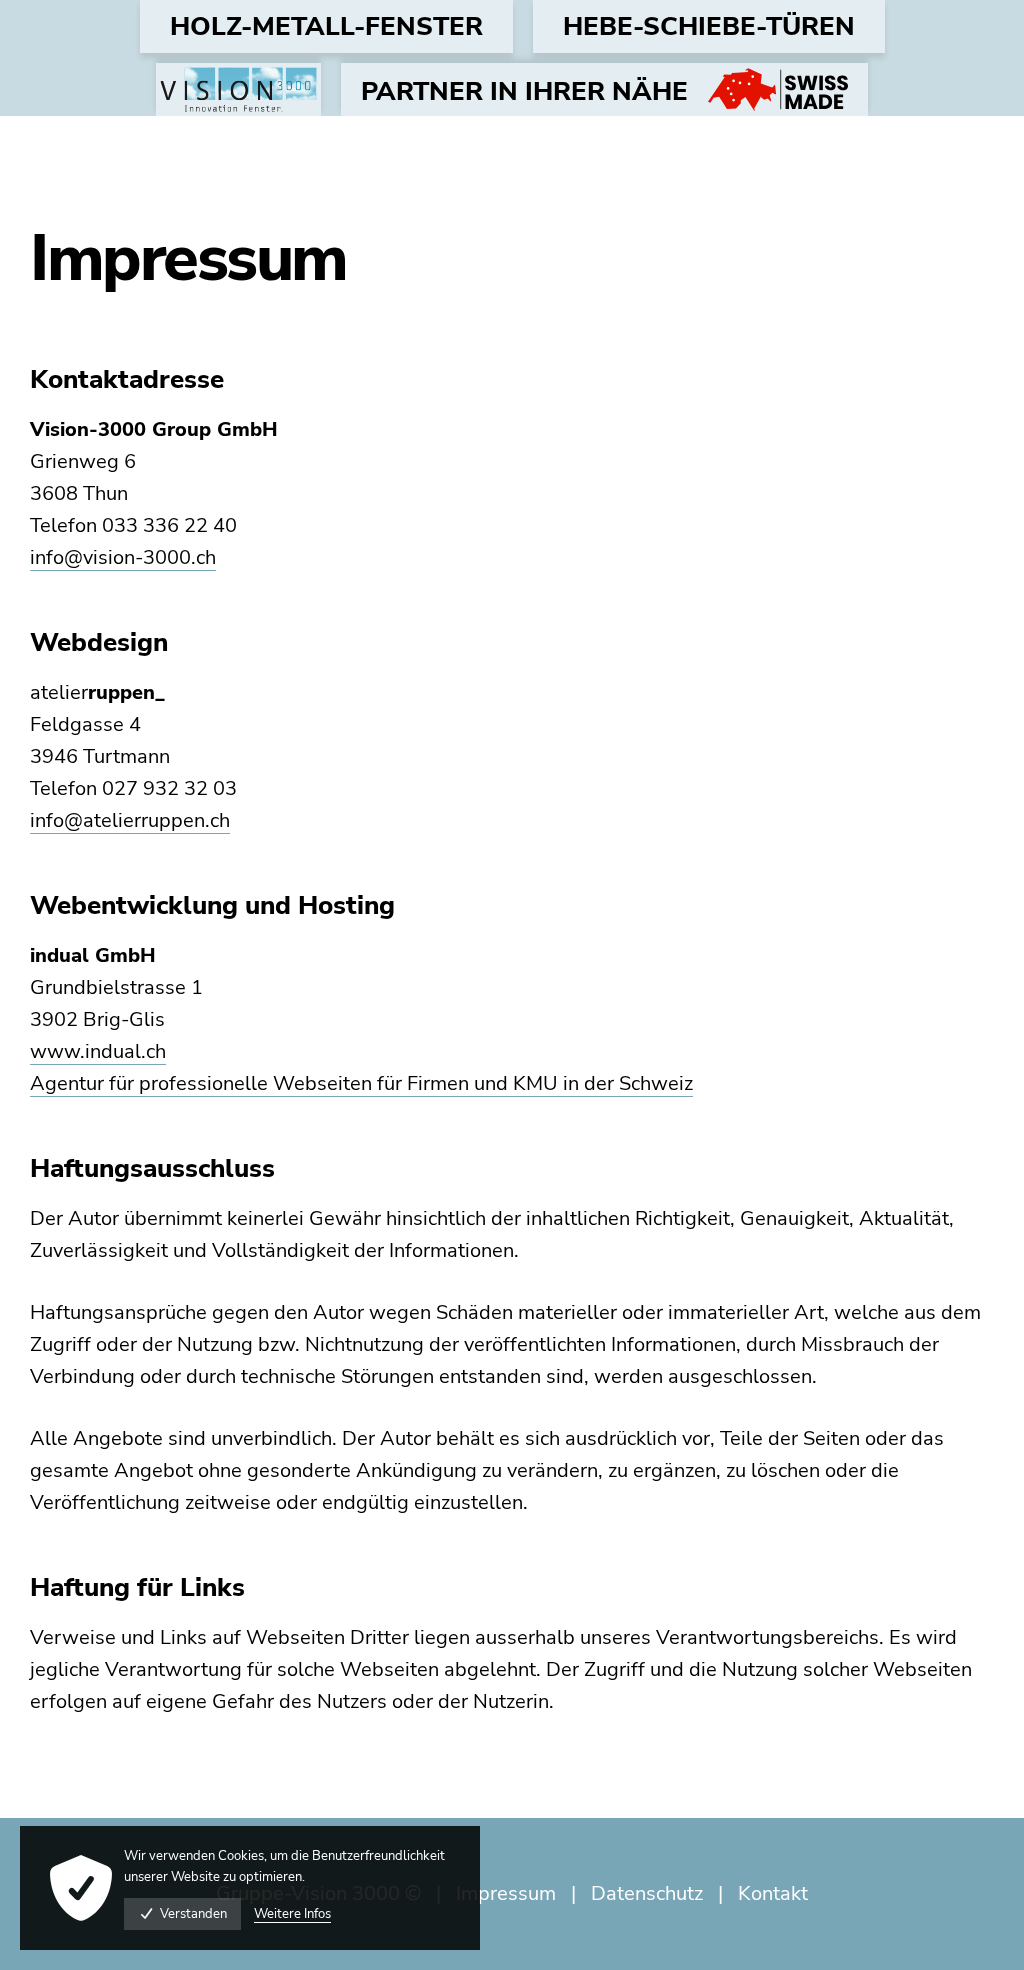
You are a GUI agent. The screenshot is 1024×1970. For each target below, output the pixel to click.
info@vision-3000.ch (123, 557)
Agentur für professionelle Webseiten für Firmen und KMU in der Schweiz (361, 1083)
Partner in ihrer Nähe (524, 91)
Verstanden (193, 1914)
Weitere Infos (292, 1914)
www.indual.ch (98, 1051)
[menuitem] (326, 26)
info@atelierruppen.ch (130, 820)
